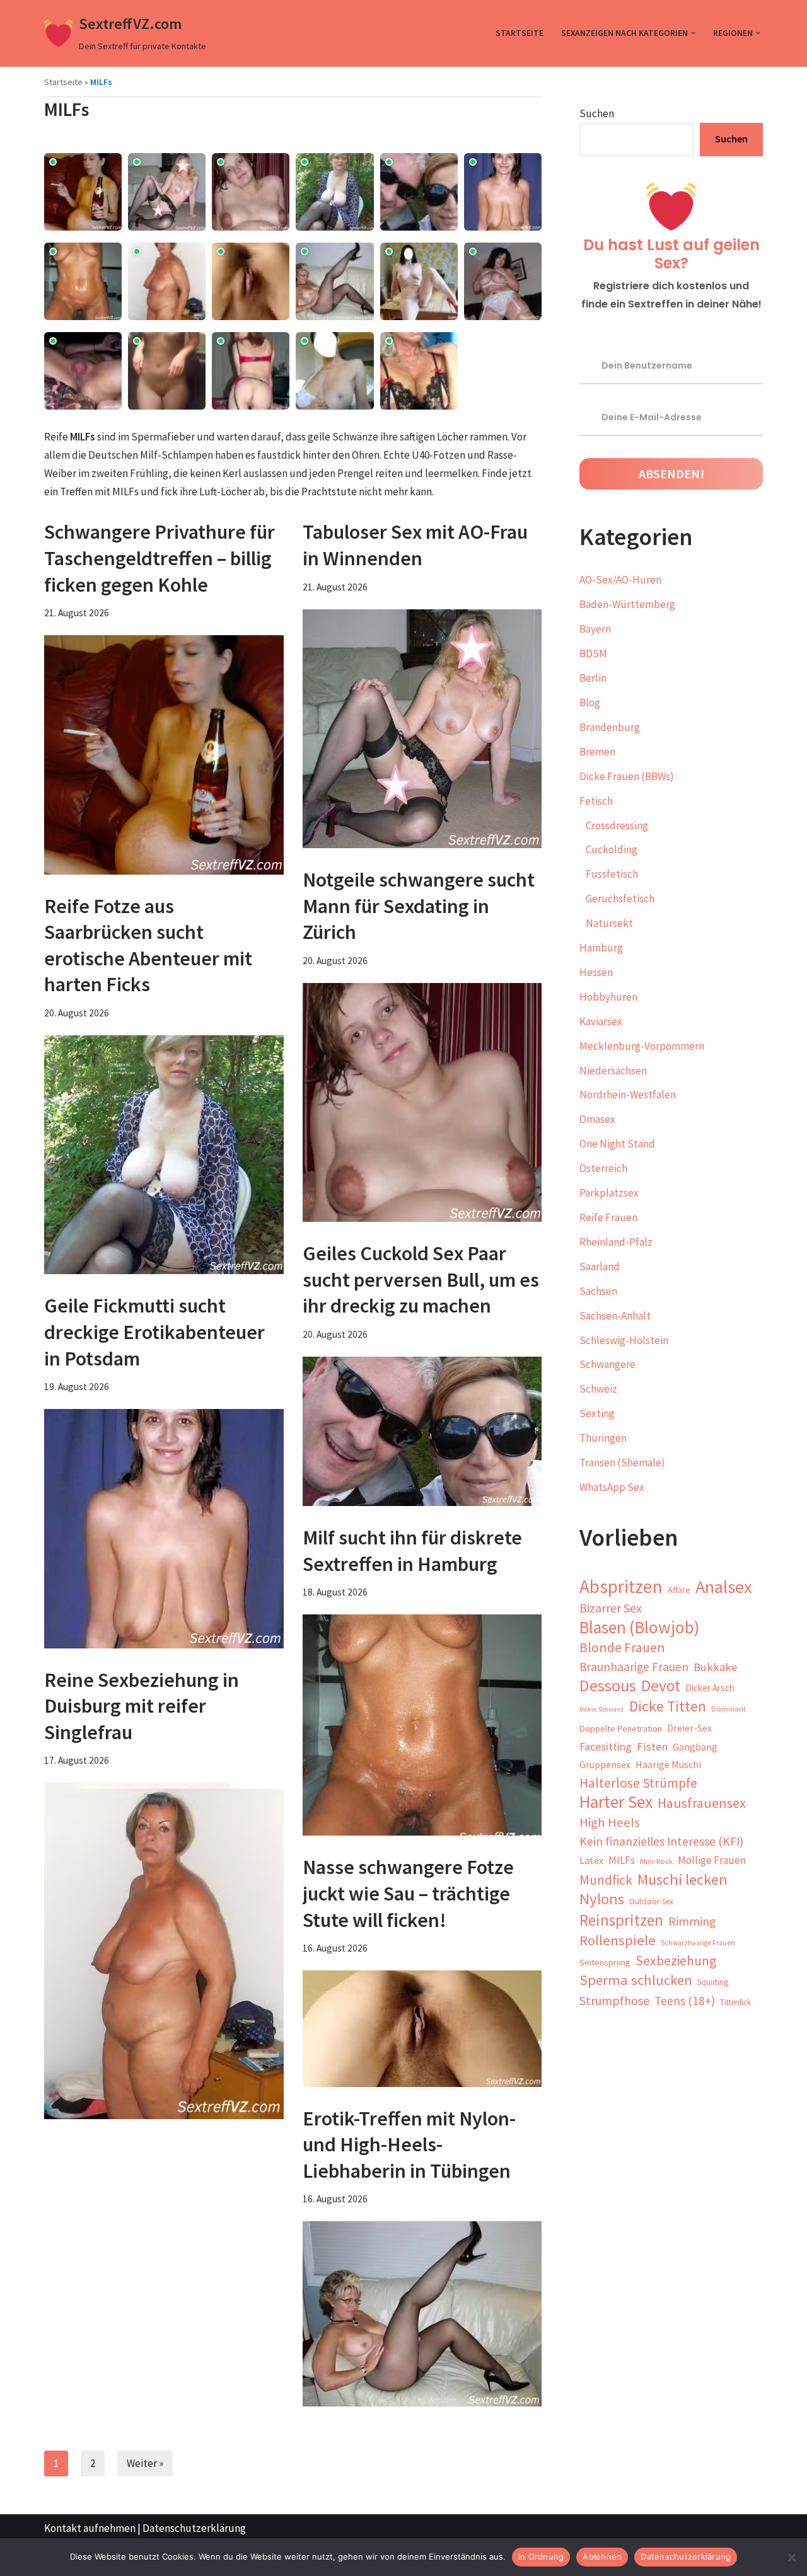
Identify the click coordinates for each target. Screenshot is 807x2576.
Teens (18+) (685, 2001)
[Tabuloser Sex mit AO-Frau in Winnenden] (422, 729)
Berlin (593, 678)
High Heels (610, 1822)
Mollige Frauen (712, 1860)
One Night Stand (617, 1144)
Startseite (520, 33)
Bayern (595, 629)
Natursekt (609, 923)
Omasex (597, 1119)
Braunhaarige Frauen (634, 1667)
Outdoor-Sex (651, 1901)
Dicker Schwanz (602, 1709)
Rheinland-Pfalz (616, 1242)
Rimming (692, 1921)
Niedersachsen (613, 1071)
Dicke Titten (668, 1707)
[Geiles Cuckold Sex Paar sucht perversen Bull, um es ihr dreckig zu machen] (422, 1431)
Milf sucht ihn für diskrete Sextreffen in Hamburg (412, 1551)
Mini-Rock (656, 1861)
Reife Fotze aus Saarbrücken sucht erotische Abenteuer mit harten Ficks (148, 946)
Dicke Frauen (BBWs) (627, 776)
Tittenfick (735, 2002)
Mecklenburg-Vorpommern (642, 1046)
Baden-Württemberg (627, 604)
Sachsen (598, 1291)
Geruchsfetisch (620, 899)
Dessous (608, 1686)
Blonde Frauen (622, 1647)
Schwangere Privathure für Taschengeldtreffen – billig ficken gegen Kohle (160, 558)
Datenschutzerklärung (194, 2528)
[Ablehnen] (791, 2557)
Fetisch (596, 801)
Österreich (603, 1168)
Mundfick (606, 1880)
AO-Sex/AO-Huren (620, 580)
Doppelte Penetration (621, 1728)
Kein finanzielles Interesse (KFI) (661, 1841)
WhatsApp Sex (612, 1487)
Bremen (597, 752)
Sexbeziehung (676, 1961)
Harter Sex (616, 1803)
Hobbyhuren (608, 997)
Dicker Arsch (710, 1688)
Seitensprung (605, 1962)
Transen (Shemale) (622, 1463)
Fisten (652, 1746)
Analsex (724, 1587)
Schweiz (598, 1389)
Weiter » (145, 2463)
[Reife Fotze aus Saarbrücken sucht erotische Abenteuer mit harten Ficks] (164, 1155)
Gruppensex (605, 1765)
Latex (591, 1860)
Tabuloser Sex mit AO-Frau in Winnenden (415, 545)
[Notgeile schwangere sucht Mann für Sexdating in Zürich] (422, 1103)
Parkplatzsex (609, 1193)
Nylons (602, 1900)
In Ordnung (541, 2556)
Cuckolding (612, 849)
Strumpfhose (614, 2000)
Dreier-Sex (689, 1728)
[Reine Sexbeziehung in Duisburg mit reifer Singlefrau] (164, 1951)
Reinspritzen (621, 1920)
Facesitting (606, 1746)
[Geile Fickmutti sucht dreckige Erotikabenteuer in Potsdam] (164, 1529)
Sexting (597, 1413)
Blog (590, 703)
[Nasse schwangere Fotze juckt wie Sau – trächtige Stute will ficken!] (422, 2028)
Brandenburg (610, 727)
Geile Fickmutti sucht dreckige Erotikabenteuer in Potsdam (154, 1332)
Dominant (729, 1709)
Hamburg (601, 948)
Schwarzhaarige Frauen (698, 1943)
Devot (661, 1686)
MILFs (622, 1860)
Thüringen (603, 1438)
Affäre (679, 1590)
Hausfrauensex (702, 1803)
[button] (693, 33)
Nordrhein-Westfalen (628, 1095)
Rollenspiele (618, 1940)
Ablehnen (602, 2556)
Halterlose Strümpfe (638, 1783)
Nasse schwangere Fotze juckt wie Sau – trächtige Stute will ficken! (408, 1893)
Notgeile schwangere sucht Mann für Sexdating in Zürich (419, 906)
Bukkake (715, 1667)
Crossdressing (617, 825)
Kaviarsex (601, 1021)
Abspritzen (621, 1587)
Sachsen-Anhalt (615, 1316)
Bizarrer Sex (611, 1608)
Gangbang (695, 1747)
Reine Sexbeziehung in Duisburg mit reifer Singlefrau (142, 1706)
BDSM (593, 653)
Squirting (713, 1982)
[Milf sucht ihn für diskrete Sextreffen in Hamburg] (422, 1725)
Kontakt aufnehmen (90, 2528)
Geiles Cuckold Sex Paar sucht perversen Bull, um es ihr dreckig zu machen (421, 1279)
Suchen (597, 113)
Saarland (600, 1267)
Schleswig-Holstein (624, 1340)
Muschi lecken (682, 1880)
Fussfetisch (612, 874)
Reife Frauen (608, 1217)
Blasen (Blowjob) (640, 1627)
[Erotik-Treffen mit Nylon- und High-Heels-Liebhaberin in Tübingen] (422, 2314)
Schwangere (607, 1364)
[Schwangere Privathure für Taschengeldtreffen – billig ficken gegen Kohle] (164, 755)
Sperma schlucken (636, 1980)
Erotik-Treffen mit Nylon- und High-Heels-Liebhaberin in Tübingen (409, 2145)
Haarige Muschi (668, 1764)
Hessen (596, 972)
